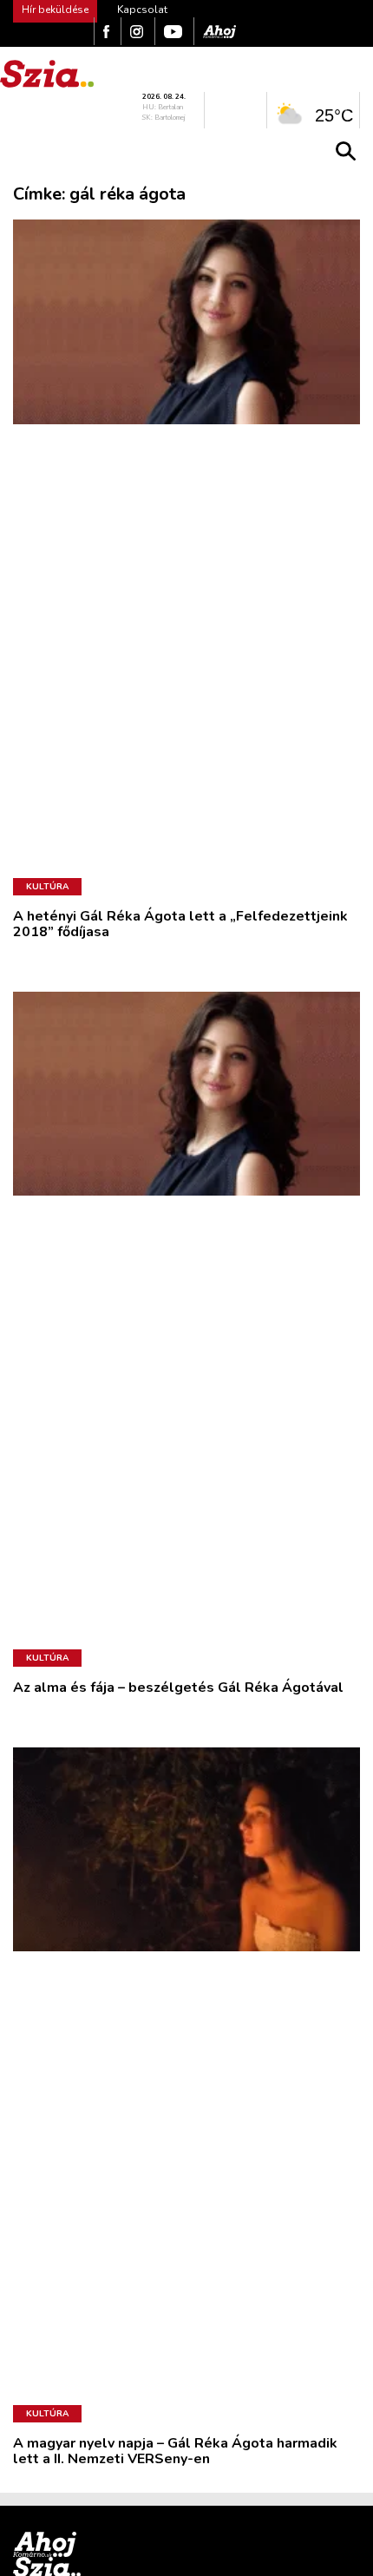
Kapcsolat (142, 10)
